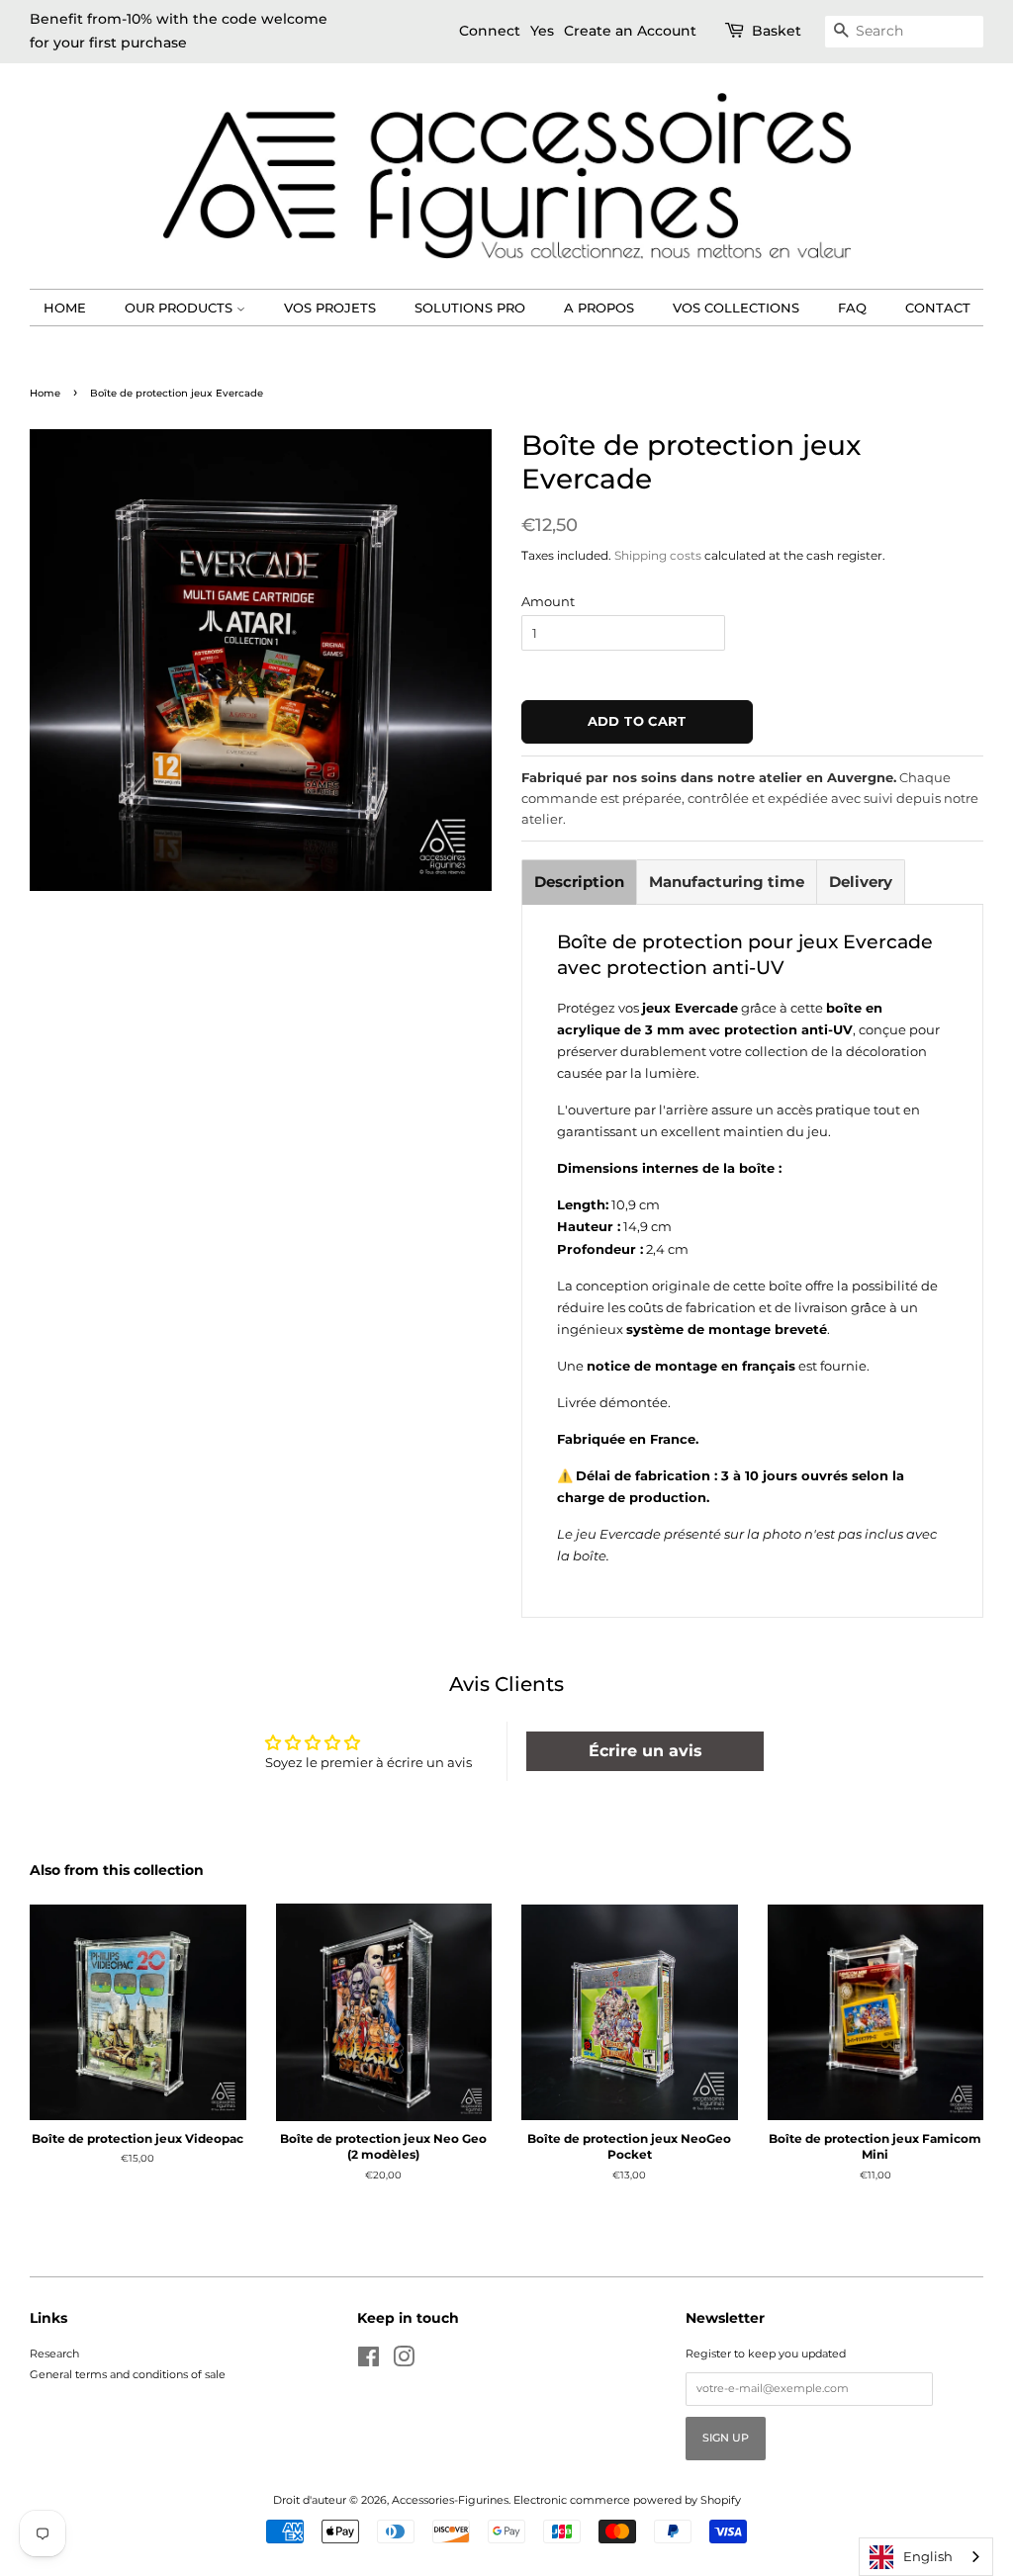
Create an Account (630, 31)
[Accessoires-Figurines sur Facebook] (368, 2361)
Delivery (861, 882)
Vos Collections (736, 308)
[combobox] (926, 2557)
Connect (490, 31)
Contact (938, 308)
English (928, 2556)
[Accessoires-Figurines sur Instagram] (404, 2361)
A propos (599, 308)
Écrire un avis (645, 1751)
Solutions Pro (470, 308)
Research (54, 2354)
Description (579, 882)
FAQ (852, 308)
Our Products (181, 308)
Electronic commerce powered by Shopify (627, 2500)
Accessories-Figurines (450, 2500)
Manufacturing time (727, 882)
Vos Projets (330, 308)
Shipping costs (658, 555)
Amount (548, 601)
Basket (777, 31)
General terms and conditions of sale (128, 2374)
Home (65, 308)
